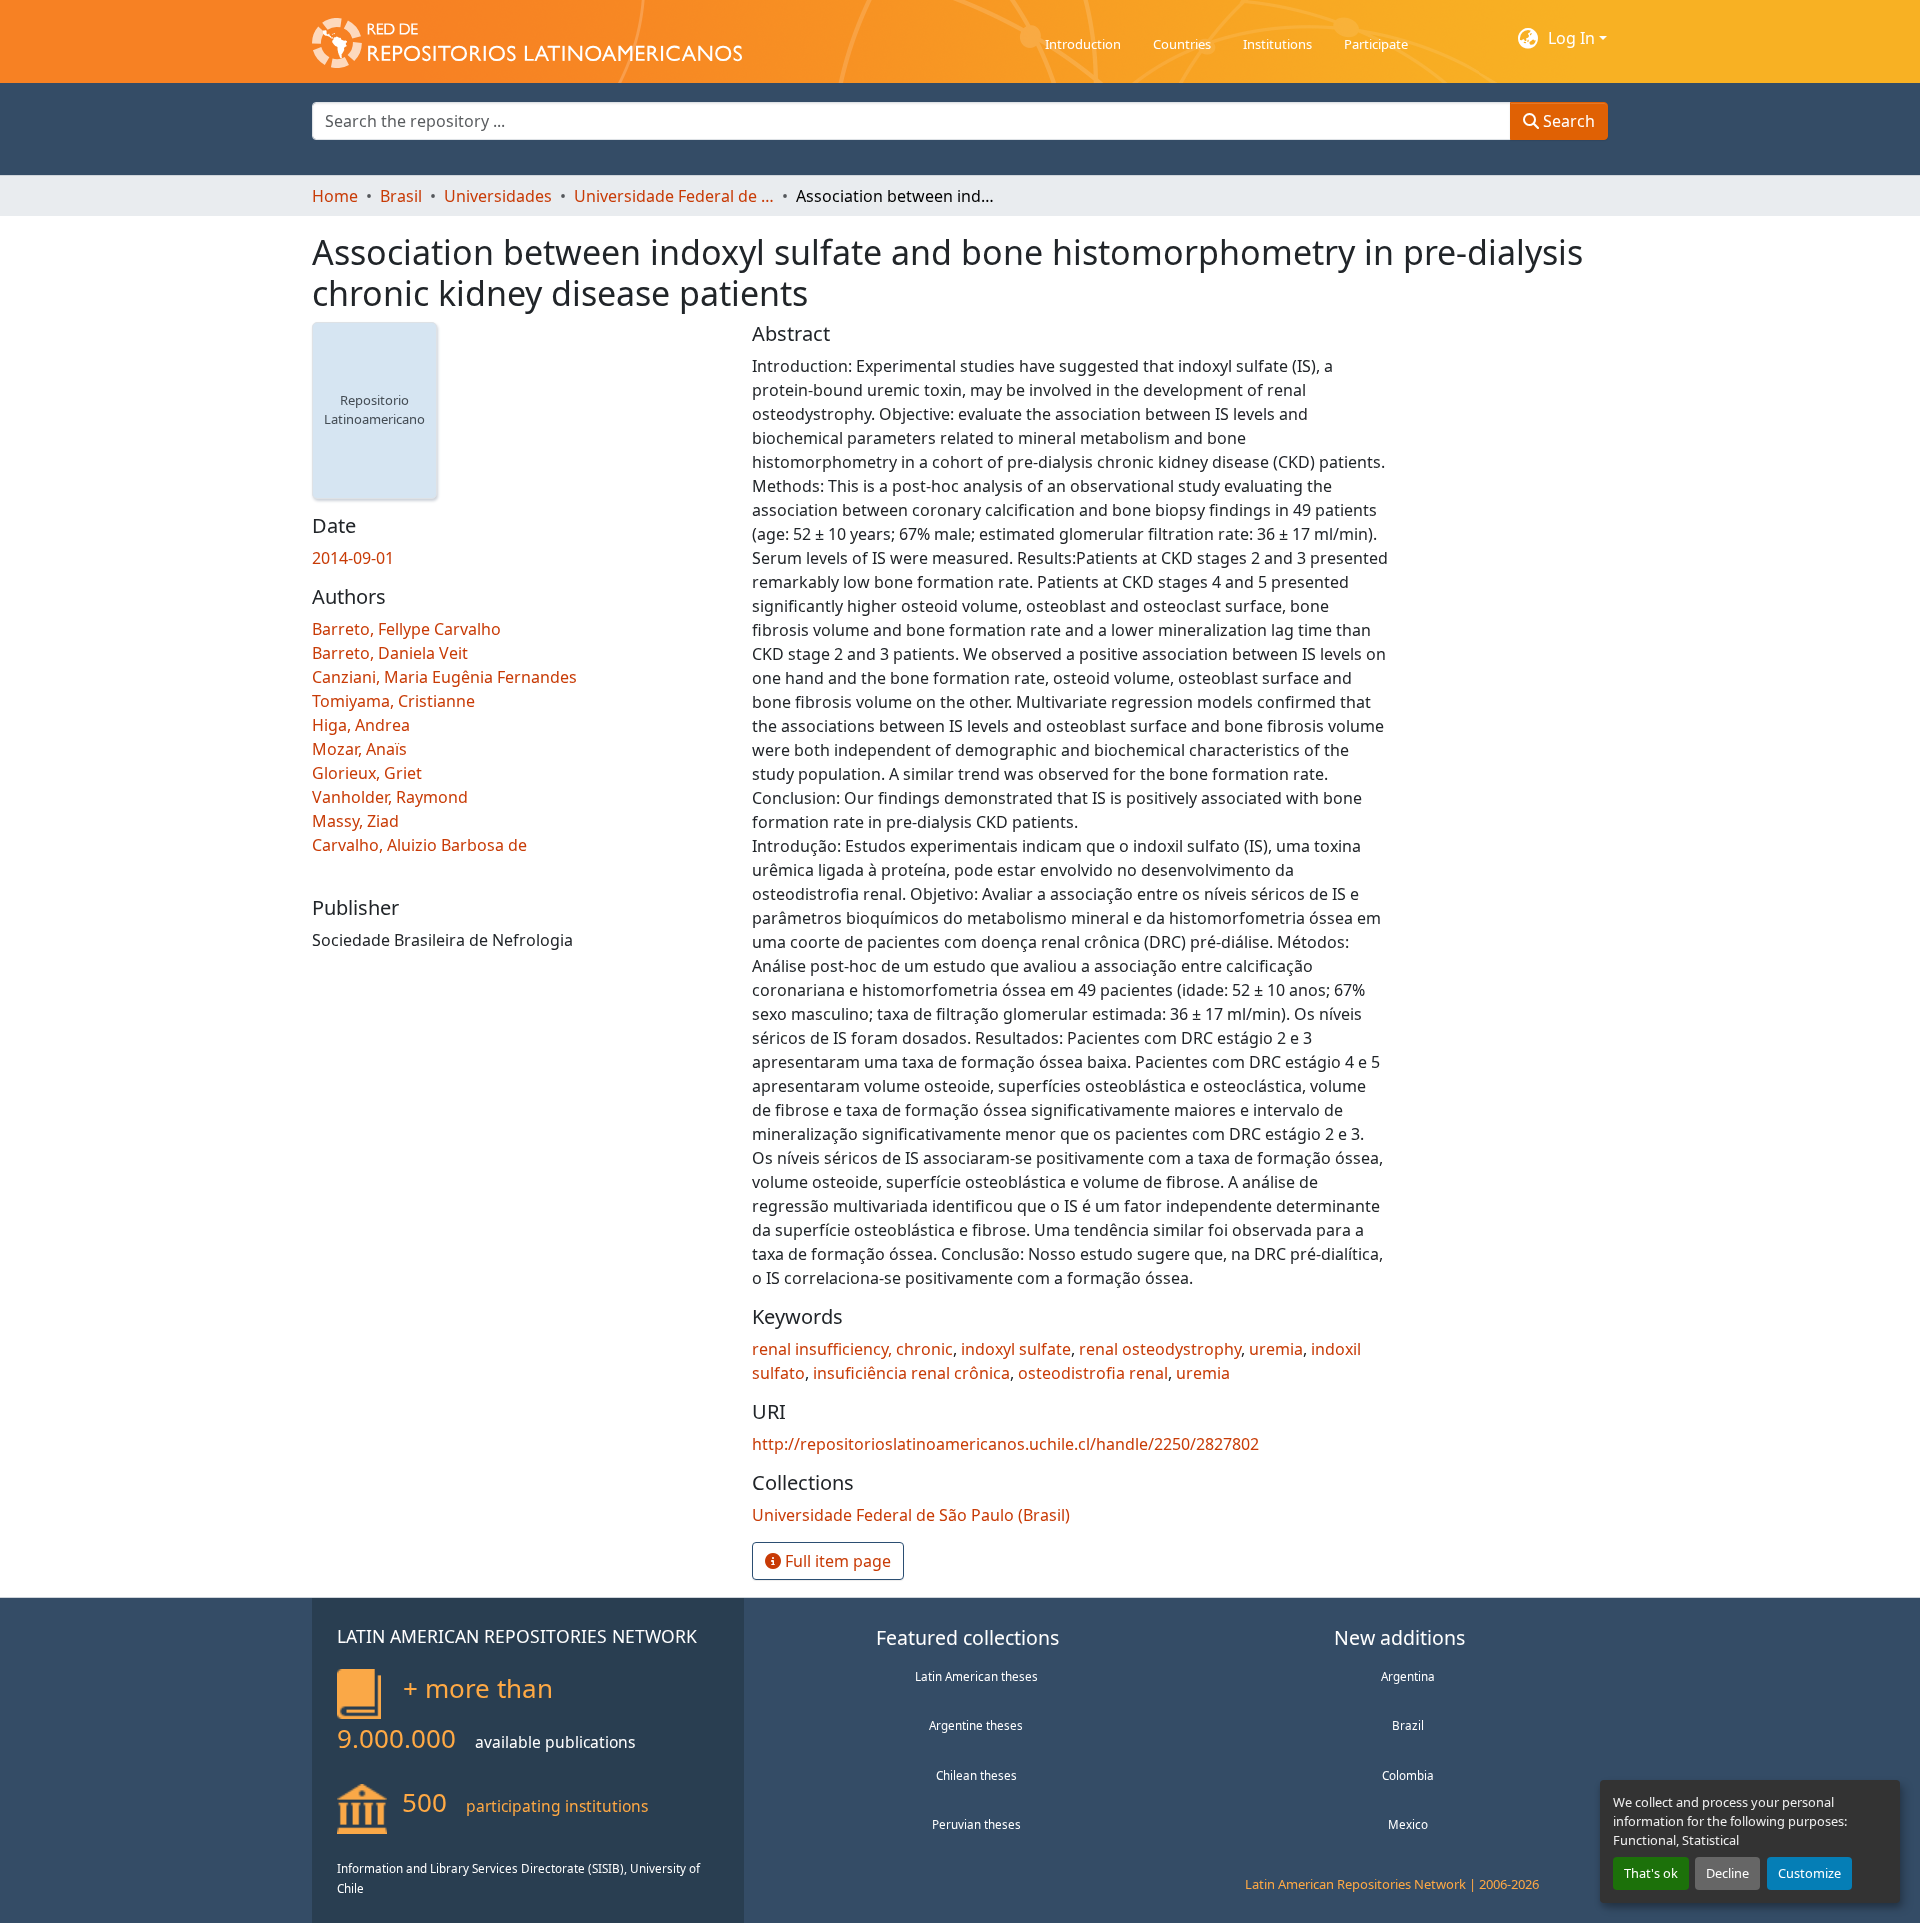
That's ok (1651, 1873)
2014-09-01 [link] (353, 558)
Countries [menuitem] (1182, 44)
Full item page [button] (836, 1561)
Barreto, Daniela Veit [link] (390, 653)
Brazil (1408, 1725)
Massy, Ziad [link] (355, 821)
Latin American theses (976, 1676)
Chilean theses (976, 1775)
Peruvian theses (976, 1824)
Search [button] (1567, 121)
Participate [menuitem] (1376, 44)
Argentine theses (976, 1725)
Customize (1809, 1873)
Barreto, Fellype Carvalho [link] (406, 629)
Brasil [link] (401, 196)
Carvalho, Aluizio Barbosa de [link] (419, 845)
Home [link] (335, 196)
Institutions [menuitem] (1277, 44)
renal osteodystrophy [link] (1160, 1349)
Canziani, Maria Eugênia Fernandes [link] (444, 677)
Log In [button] (1573, 38)
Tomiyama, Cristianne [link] (393, 701)
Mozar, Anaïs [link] (359, 749)
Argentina (1408, 1676)
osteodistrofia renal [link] (1093, 1373)
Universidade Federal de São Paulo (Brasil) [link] (674, 196)
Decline (1727, 1873)
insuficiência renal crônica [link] (911, 1373)
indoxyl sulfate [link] (1016, 1349)
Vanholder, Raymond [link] (390, 797)
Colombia (1408, 1775)
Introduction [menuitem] (1083, 44)
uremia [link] (1276, 1349)
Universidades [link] (498, 196)
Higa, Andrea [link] (361, 725)
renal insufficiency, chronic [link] (852, 1349)
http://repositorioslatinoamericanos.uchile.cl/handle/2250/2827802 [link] (1005, 1444)
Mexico (1408, 1824)
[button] (527, 38)
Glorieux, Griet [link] (367, 773)
